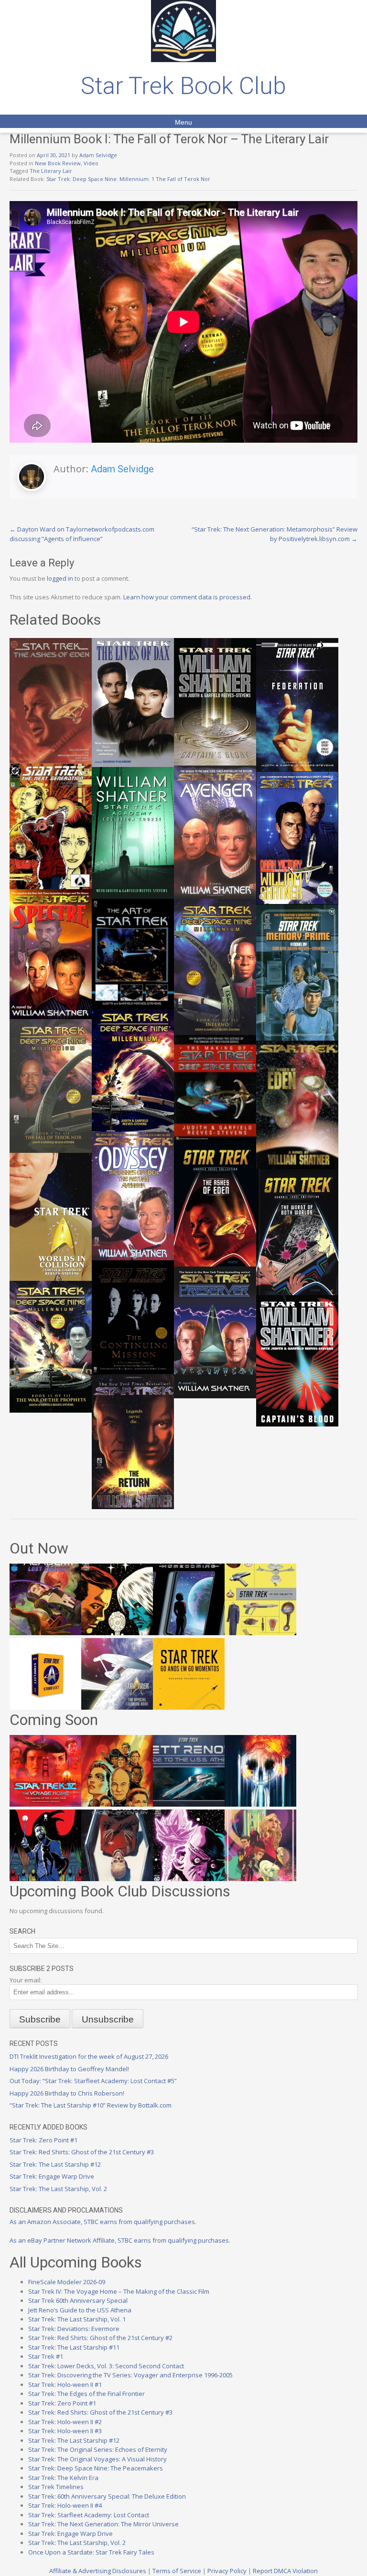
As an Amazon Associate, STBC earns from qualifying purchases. (103, 2222)
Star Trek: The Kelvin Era (63, 2478)
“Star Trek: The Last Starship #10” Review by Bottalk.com (91, 2105)
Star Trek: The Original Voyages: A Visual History (97, 2459)
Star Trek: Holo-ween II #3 (65, 2431)
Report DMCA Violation (285, 2571)
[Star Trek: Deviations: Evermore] (45, 1879)
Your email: (26, 1980)
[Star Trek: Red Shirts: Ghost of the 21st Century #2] (117, 1879)
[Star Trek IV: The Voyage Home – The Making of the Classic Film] (45, 1804)
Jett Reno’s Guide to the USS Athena (80, 2310)
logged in (60, 578)
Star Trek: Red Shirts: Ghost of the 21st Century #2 (100, 2338)
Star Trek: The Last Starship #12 (55, 2164)
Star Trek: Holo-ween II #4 (65, 2505)
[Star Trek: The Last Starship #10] (117, 1633)
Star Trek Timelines (56, 2487)
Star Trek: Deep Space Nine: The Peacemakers (96, 2468)
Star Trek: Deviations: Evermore (74, 2329)
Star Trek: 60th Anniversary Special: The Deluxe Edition (107, 2496)
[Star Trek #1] (260, 1879)
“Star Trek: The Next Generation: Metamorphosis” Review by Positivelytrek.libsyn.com (275, 534)
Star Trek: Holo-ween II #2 (65, 2422)
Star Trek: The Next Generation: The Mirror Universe (103, 2524)
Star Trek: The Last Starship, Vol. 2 (58, 2189)
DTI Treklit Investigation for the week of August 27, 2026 (89, 2056)
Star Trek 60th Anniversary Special (78, 2300)
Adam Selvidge (98, 155)
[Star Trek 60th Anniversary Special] (117, 1804)
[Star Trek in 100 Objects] (260, 1633)
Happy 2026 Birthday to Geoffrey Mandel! (69, 2069)
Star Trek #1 (46, 2356)
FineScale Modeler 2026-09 (67, 2282)
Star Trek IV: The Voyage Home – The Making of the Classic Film (119, 2291)
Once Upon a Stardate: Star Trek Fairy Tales (91, 2552)
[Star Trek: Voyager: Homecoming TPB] (189, 1633)
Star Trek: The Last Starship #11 (74, 2347)
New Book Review (58, 163)
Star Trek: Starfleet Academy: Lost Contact (89, 2515)
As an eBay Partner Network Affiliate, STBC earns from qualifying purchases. (120, 2240)
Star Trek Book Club (183, 86)
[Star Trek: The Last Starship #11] (189, 1879)
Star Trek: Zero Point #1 (43, 2140)
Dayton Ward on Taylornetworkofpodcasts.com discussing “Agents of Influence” (82, 534)
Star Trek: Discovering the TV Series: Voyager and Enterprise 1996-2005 (130, 2375)
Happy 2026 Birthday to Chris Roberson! (67, 2093)
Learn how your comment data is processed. (188, 597)
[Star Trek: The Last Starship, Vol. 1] (260, 1804)
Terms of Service (177, 2571)
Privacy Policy (227, 2571)
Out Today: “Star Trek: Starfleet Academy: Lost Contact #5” (93, 2081)
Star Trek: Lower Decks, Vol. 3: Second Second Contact (106, 2366)
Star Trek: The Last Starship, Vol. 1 (77, 2319)
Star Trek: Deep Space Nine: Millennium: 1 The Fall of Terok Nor (128, 179)
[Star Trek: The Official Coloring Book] (117, 1707)
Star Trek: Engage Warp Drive (52, 2176)
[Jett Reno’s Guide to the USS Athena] (189, 1804)
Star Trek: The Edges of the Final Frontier (86, 2394)
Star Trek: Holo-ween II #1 (65, 2384)
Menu (183, 122)
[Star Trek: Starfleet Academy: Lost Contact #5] (45, 1633)
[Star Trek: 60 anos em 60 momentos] (189, 1707)
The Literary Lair (51, 171)
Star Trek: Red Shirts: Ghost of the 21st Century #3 (82, 2152)
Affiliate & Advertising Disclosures (98, 2571)
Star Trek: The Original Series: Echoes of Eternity (98, 2449)
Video (91, 163)
